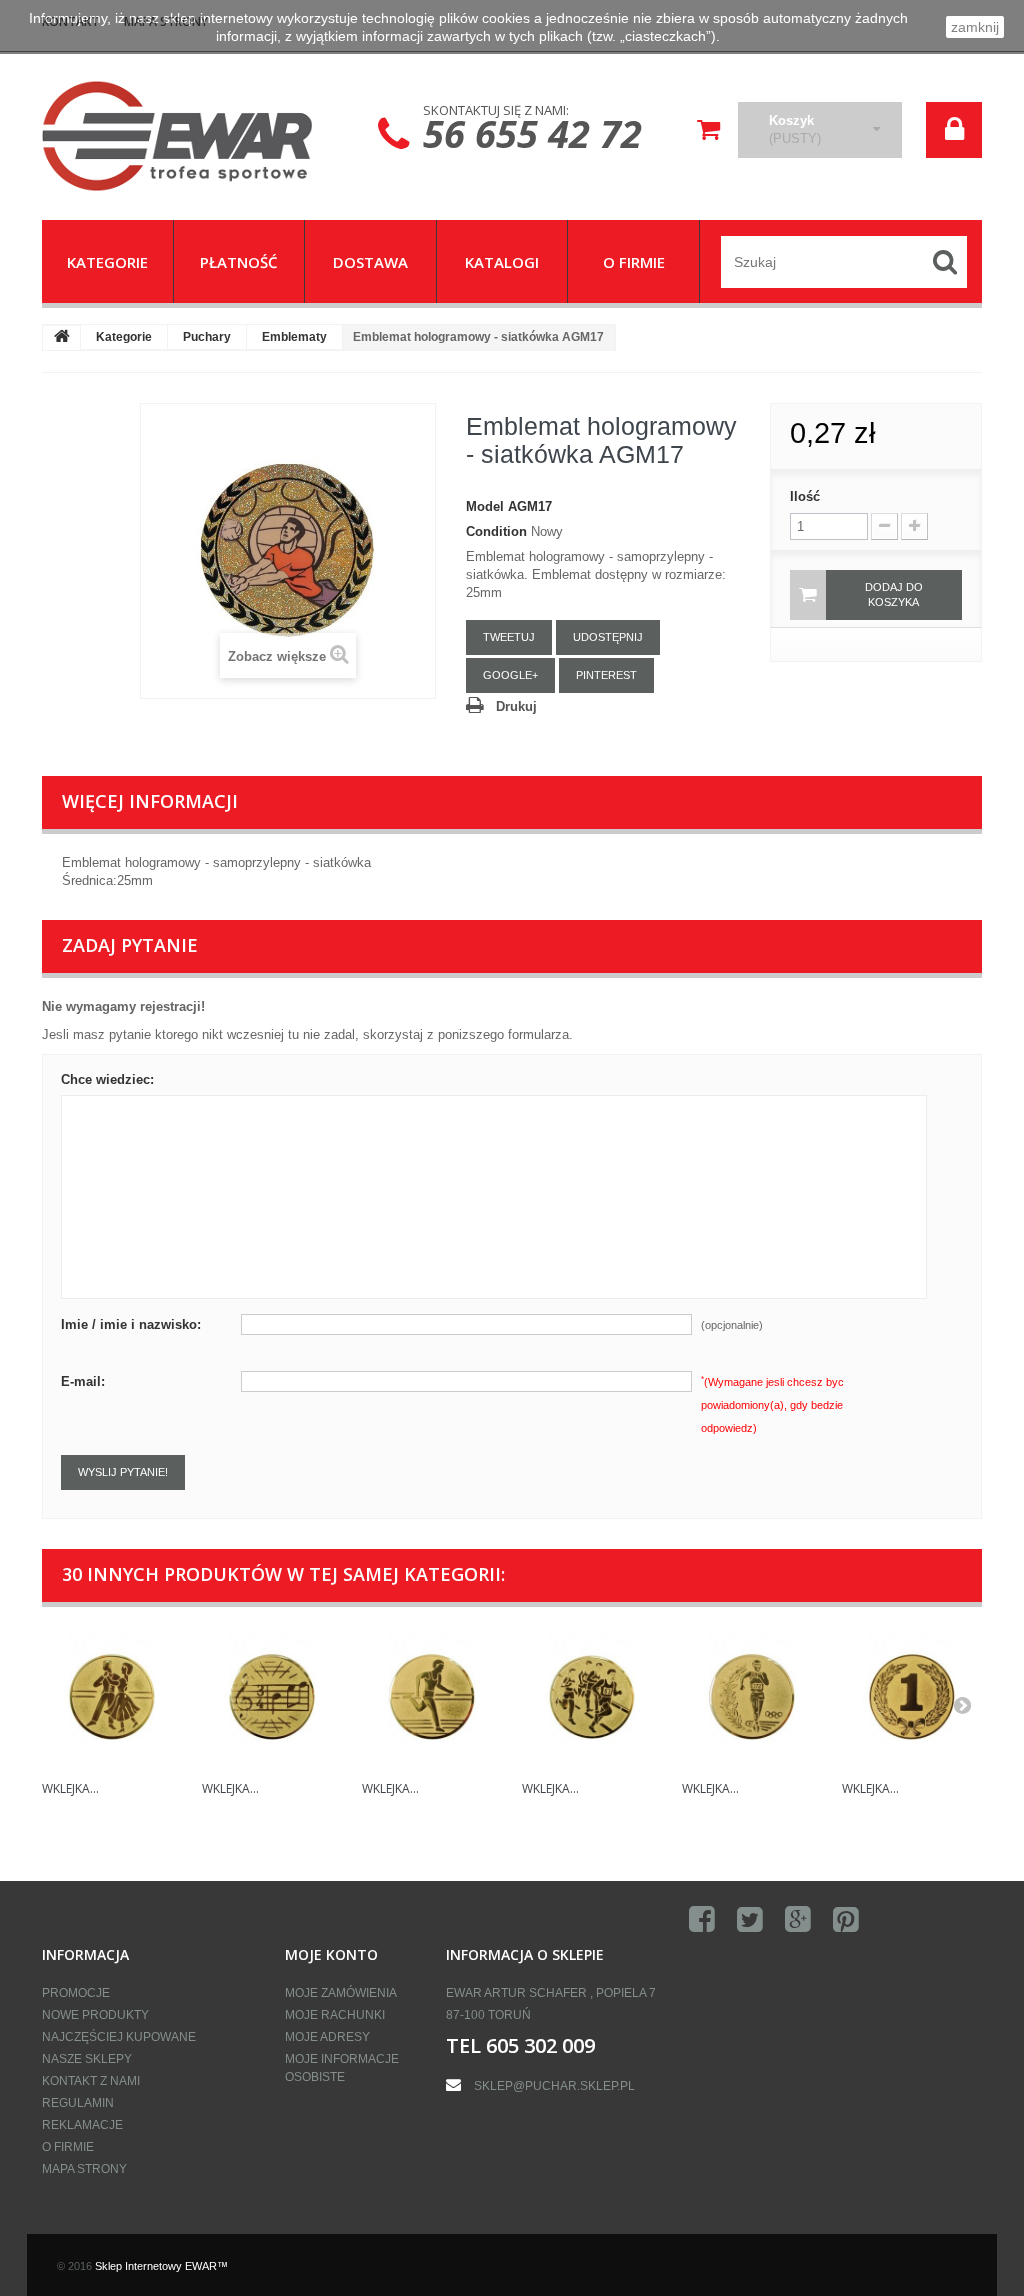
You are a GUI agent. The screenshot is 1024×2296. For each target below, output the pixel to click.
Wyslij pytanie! (123, 1472)
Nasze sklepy (87, 2059)
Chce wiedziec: (107, 1079)
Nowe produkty (95, 2015)
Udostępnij (608, 637)
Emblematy (294, 337)
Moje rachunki (335, 2015)
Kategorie (124, 337)
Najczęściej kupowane (119, 2037)
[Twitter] (750, 1920)
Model (485, 506)
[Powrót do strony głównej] (62, 338)
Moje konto (331, 1954)
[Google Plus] (798, 1920)
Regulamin (78, 2103)
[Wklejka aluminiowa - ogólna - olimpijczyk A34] (752, 1697)
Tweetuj (509, 637)
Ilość (805, 496)
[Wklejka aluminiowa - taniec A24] (112, 1697)
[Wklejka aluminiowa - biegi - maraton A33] (592, 1697)
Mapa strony (84, 2169)
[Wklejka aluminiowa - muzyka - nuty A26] (272, 1697)
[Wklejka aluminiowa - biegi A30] (432, 1697)
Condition (496, 531)
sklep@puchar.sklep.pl (554, 2086)
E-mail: (83, 1381)
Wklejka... (70, 1788)
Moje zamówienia (341, 1993)
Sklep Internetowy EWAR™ (161, 2266)
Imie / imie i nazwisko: (131, 1324)
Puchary (207, 337)
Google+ (510, 675)
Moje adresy (327, 2037)
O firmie (68, 2147)
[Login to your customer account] (954, 130)
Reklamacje (82, 2125)
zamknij (975, 27)
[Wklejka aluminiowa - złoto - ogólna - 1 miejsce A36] (912, 1697)
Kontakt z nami (91, 2081)
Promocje (76, 1993)
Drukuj (516, 706)
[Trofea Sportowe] (188, 136)
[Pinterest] (846, 1920)
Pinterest (606, 675)
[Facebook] (702, 1920)
